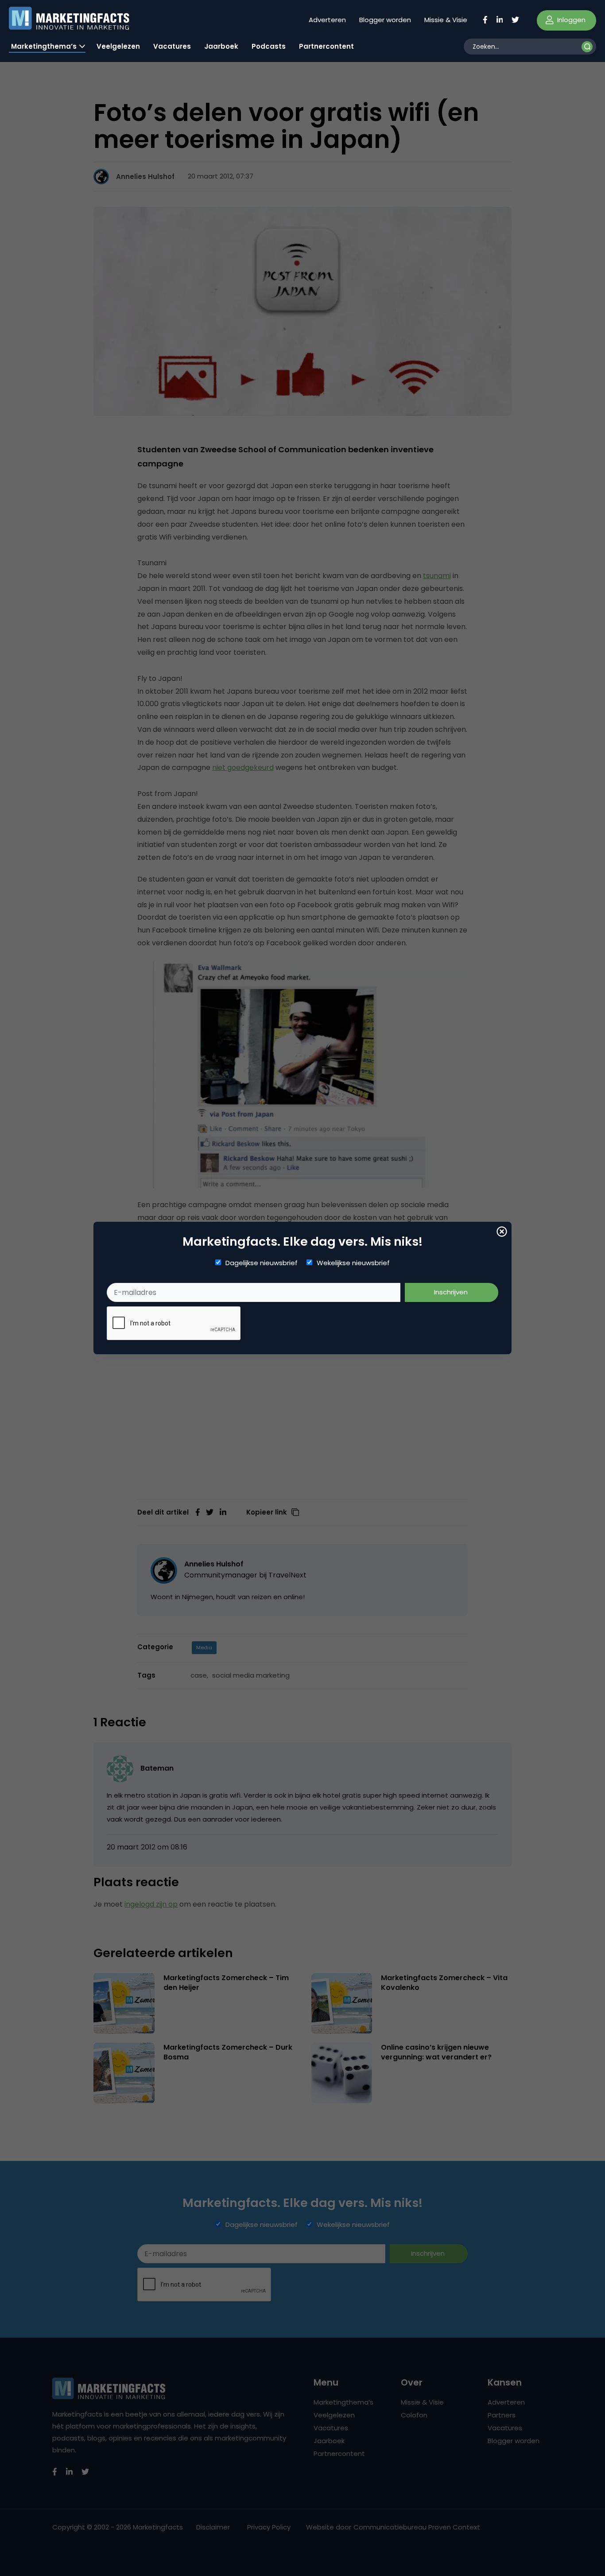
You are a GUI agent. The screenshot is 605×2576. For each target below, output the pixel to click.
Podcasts (269, 46)
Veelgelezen (118, 46)
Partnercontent (326, 46)
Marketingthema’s (44, 46)
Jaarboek (221, 46)
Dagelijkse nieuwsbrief (262, 1263)
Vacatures (172, 46)
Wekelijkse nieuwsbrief (353, 1263)
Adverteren (327, 20)
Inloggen (570, 20)
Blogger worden (385, 20)
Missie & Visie (446, 20)
